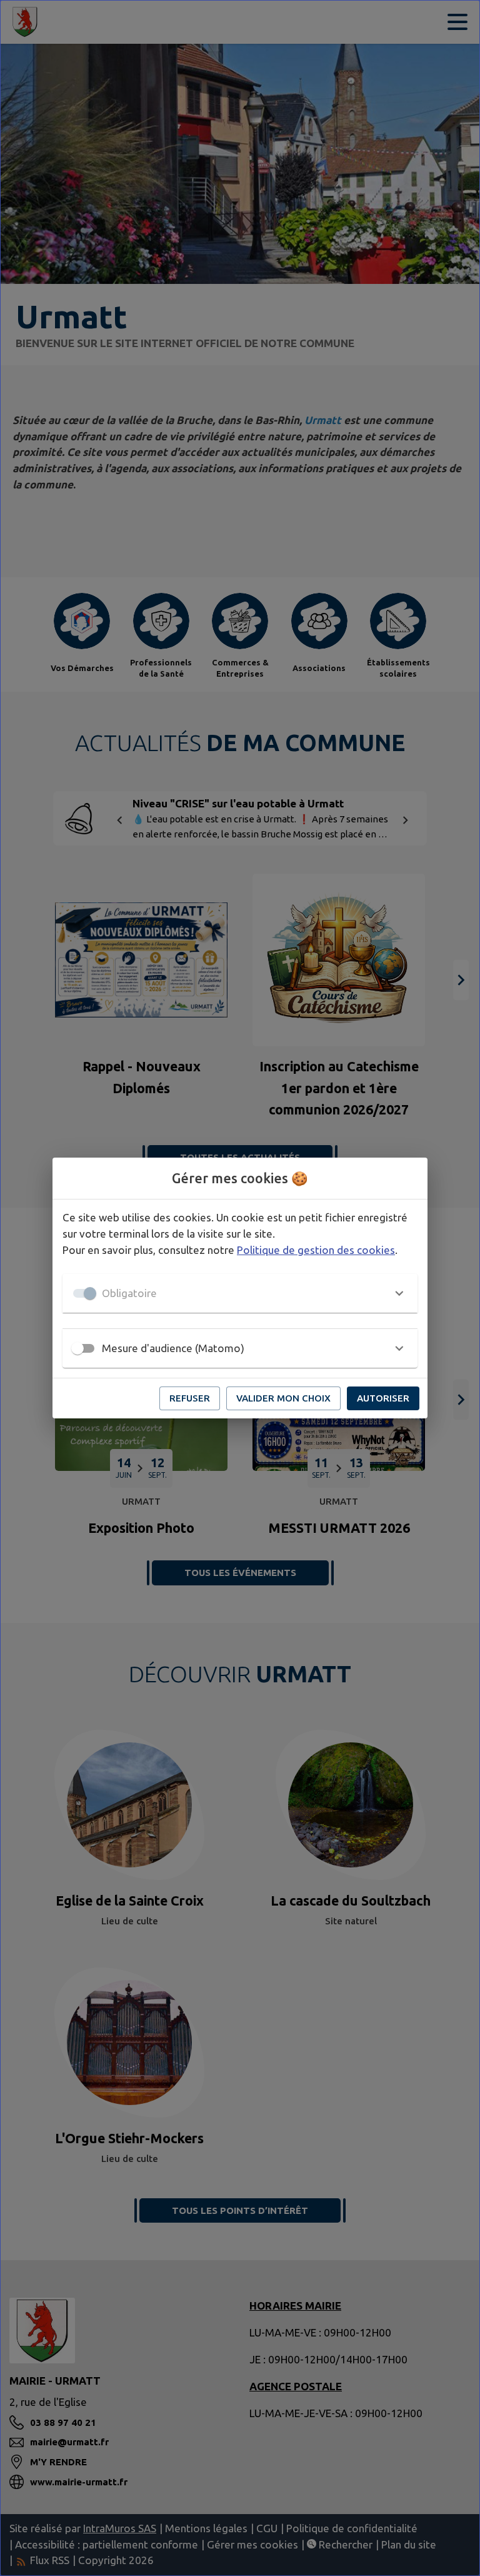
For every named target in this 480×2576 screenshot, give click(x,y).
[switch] (77, 1348)
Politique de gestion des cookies (316, 1250)
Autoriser (383, 1398)
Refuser (190, 1398)
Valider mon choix (283, 1398)
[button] (240, 1293)
